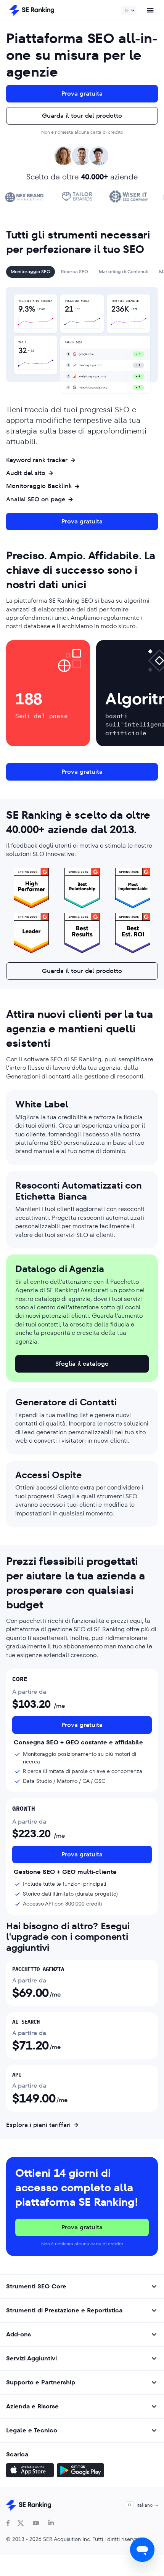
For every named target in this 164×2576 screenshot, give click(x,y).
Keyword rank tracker (37, 460)
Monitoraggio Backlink (39, 486)
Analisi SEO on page (36, 499)
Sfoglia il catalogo (82, 1364)
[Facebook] (8, 2523)
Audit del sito (26, 473)
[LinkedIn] (51, 2523)
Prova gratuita (82, 94)
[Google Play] (80, 2471)
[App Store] (30, 2471)
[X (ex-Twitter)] (21, 2523)
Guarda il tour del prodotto (82, 116)
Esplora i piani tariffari (38, 2125)
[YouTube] (36, 2523)
